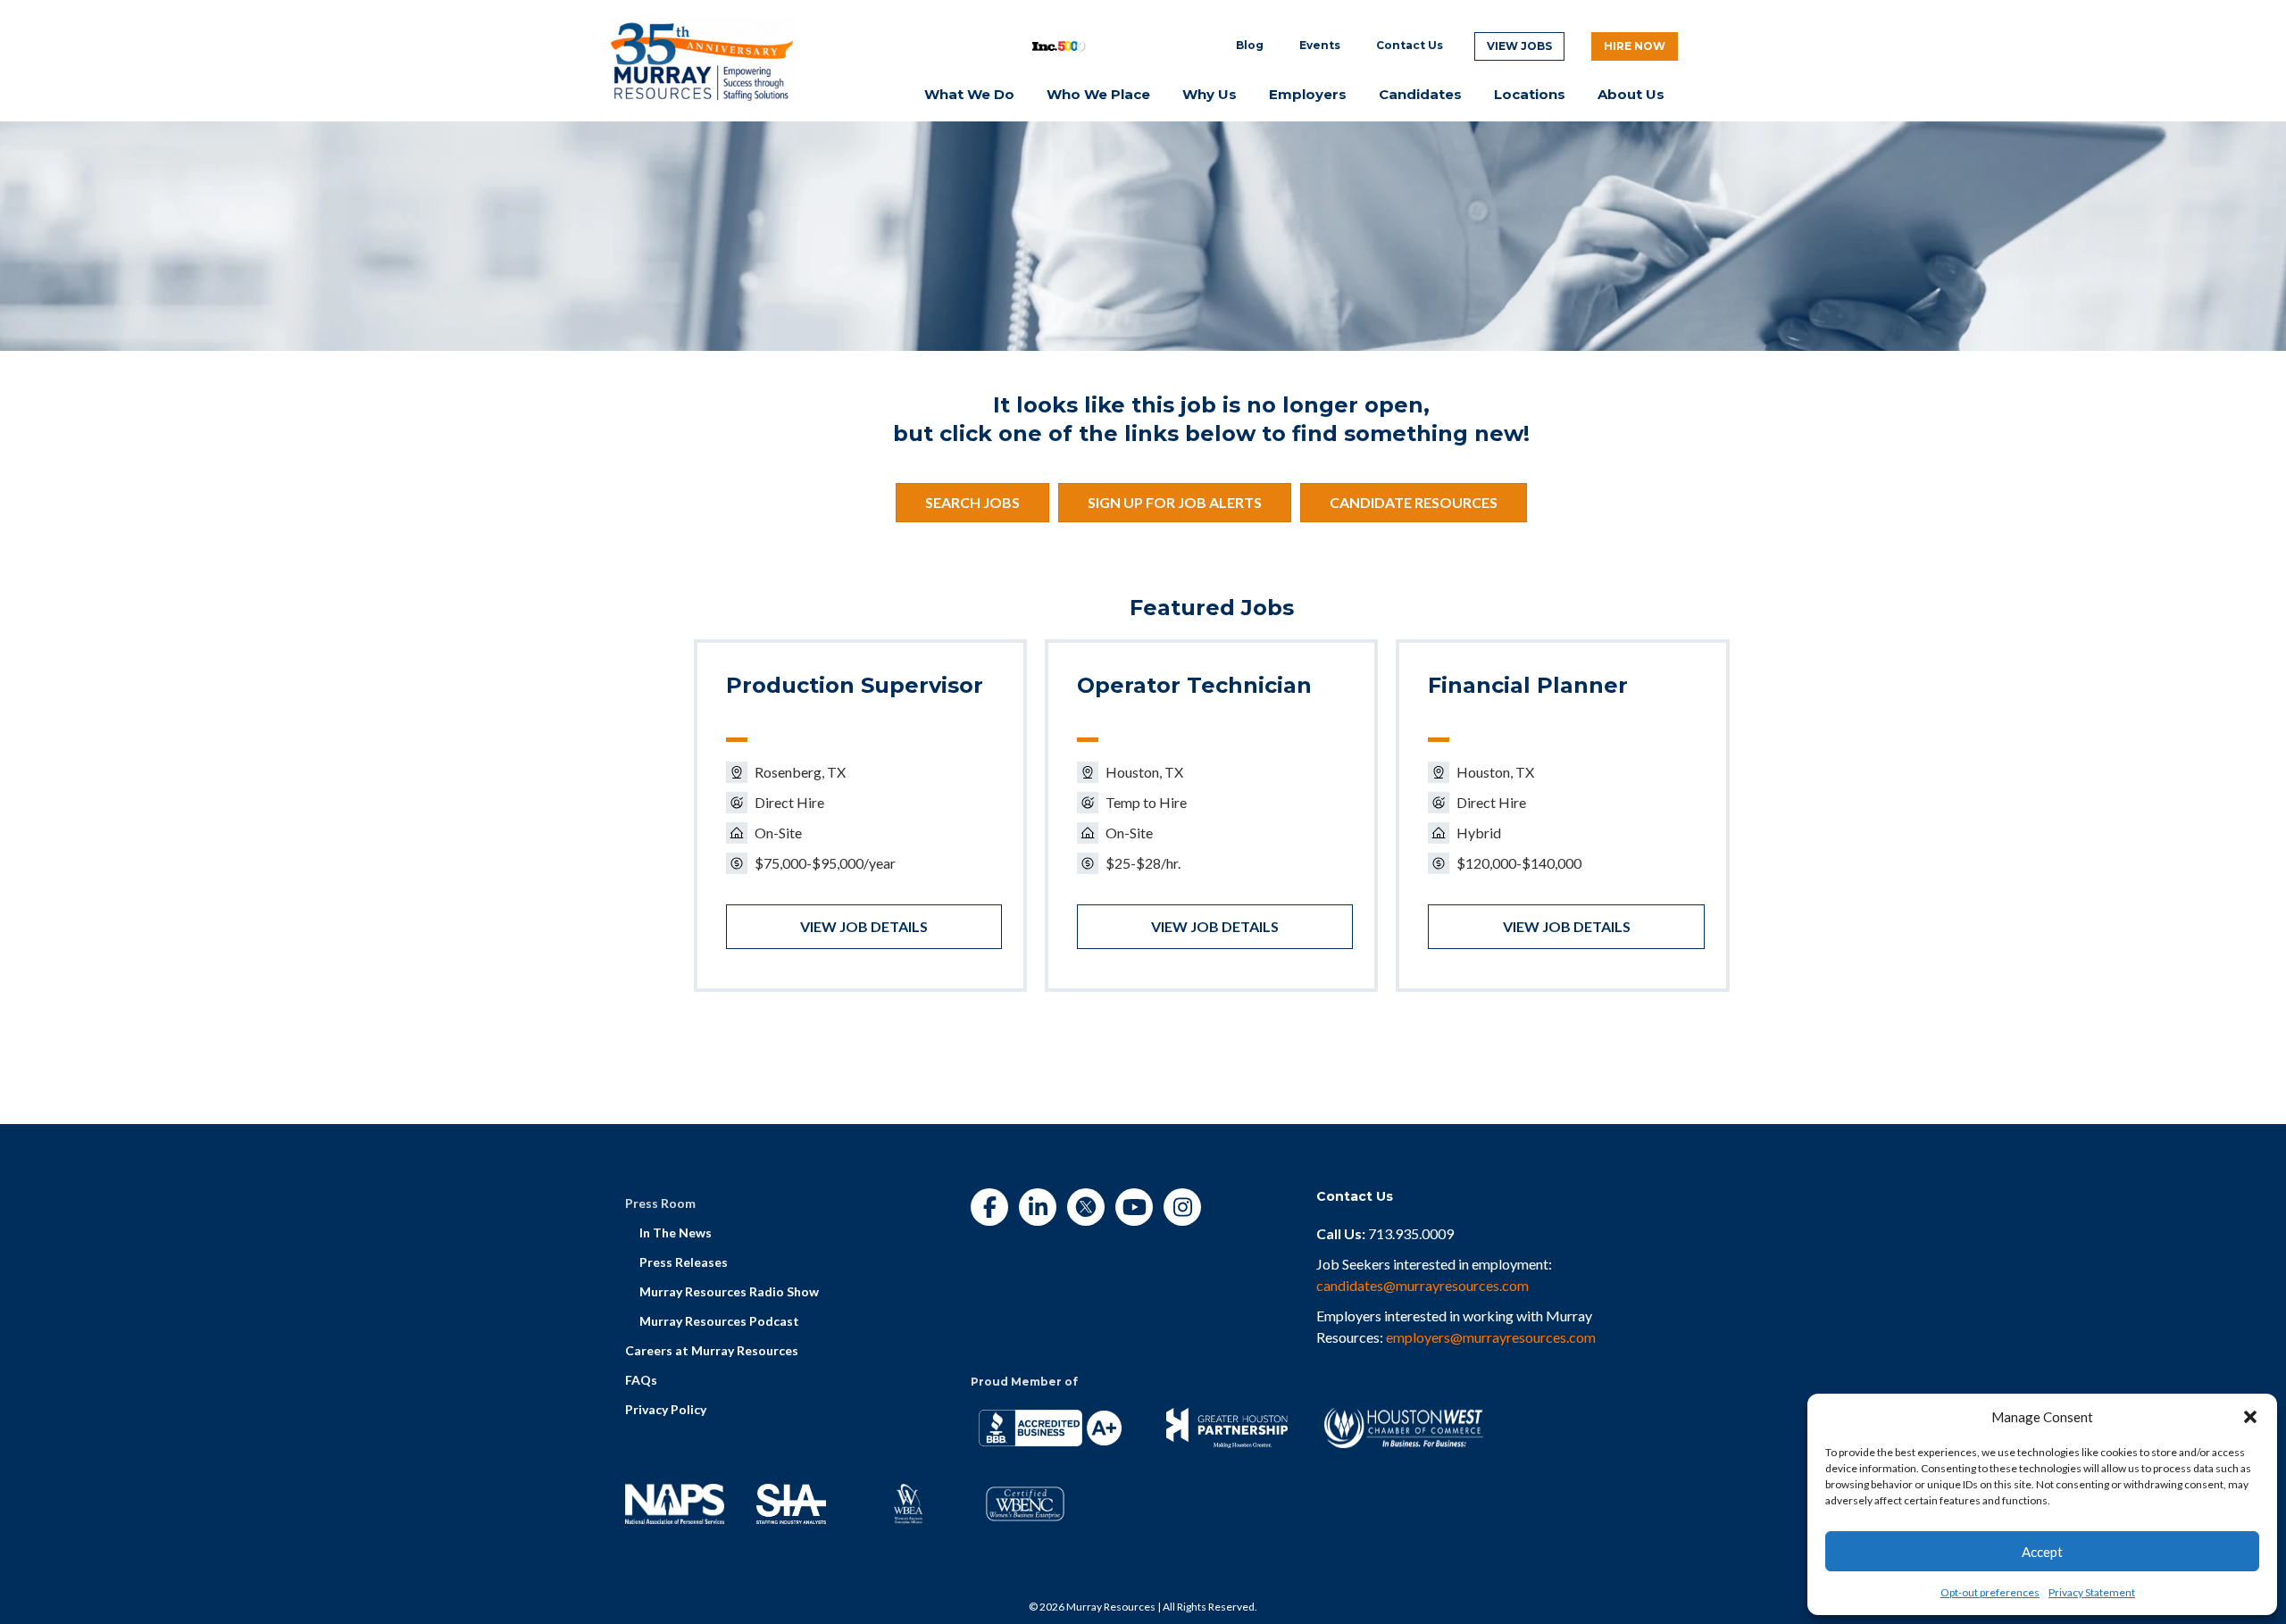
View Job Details (864, 926)
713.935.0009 (1411, 1233)
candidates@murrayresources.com (1422, 1285)
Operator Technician (1194, 685)
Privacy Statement (2092, 1592)
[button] (2250, 1417)
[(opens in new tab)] (702, 58)
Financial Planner (1528, 685)
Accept (2042, 1552)
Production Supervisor (855, 685)
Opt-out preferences (1990, 1592)
